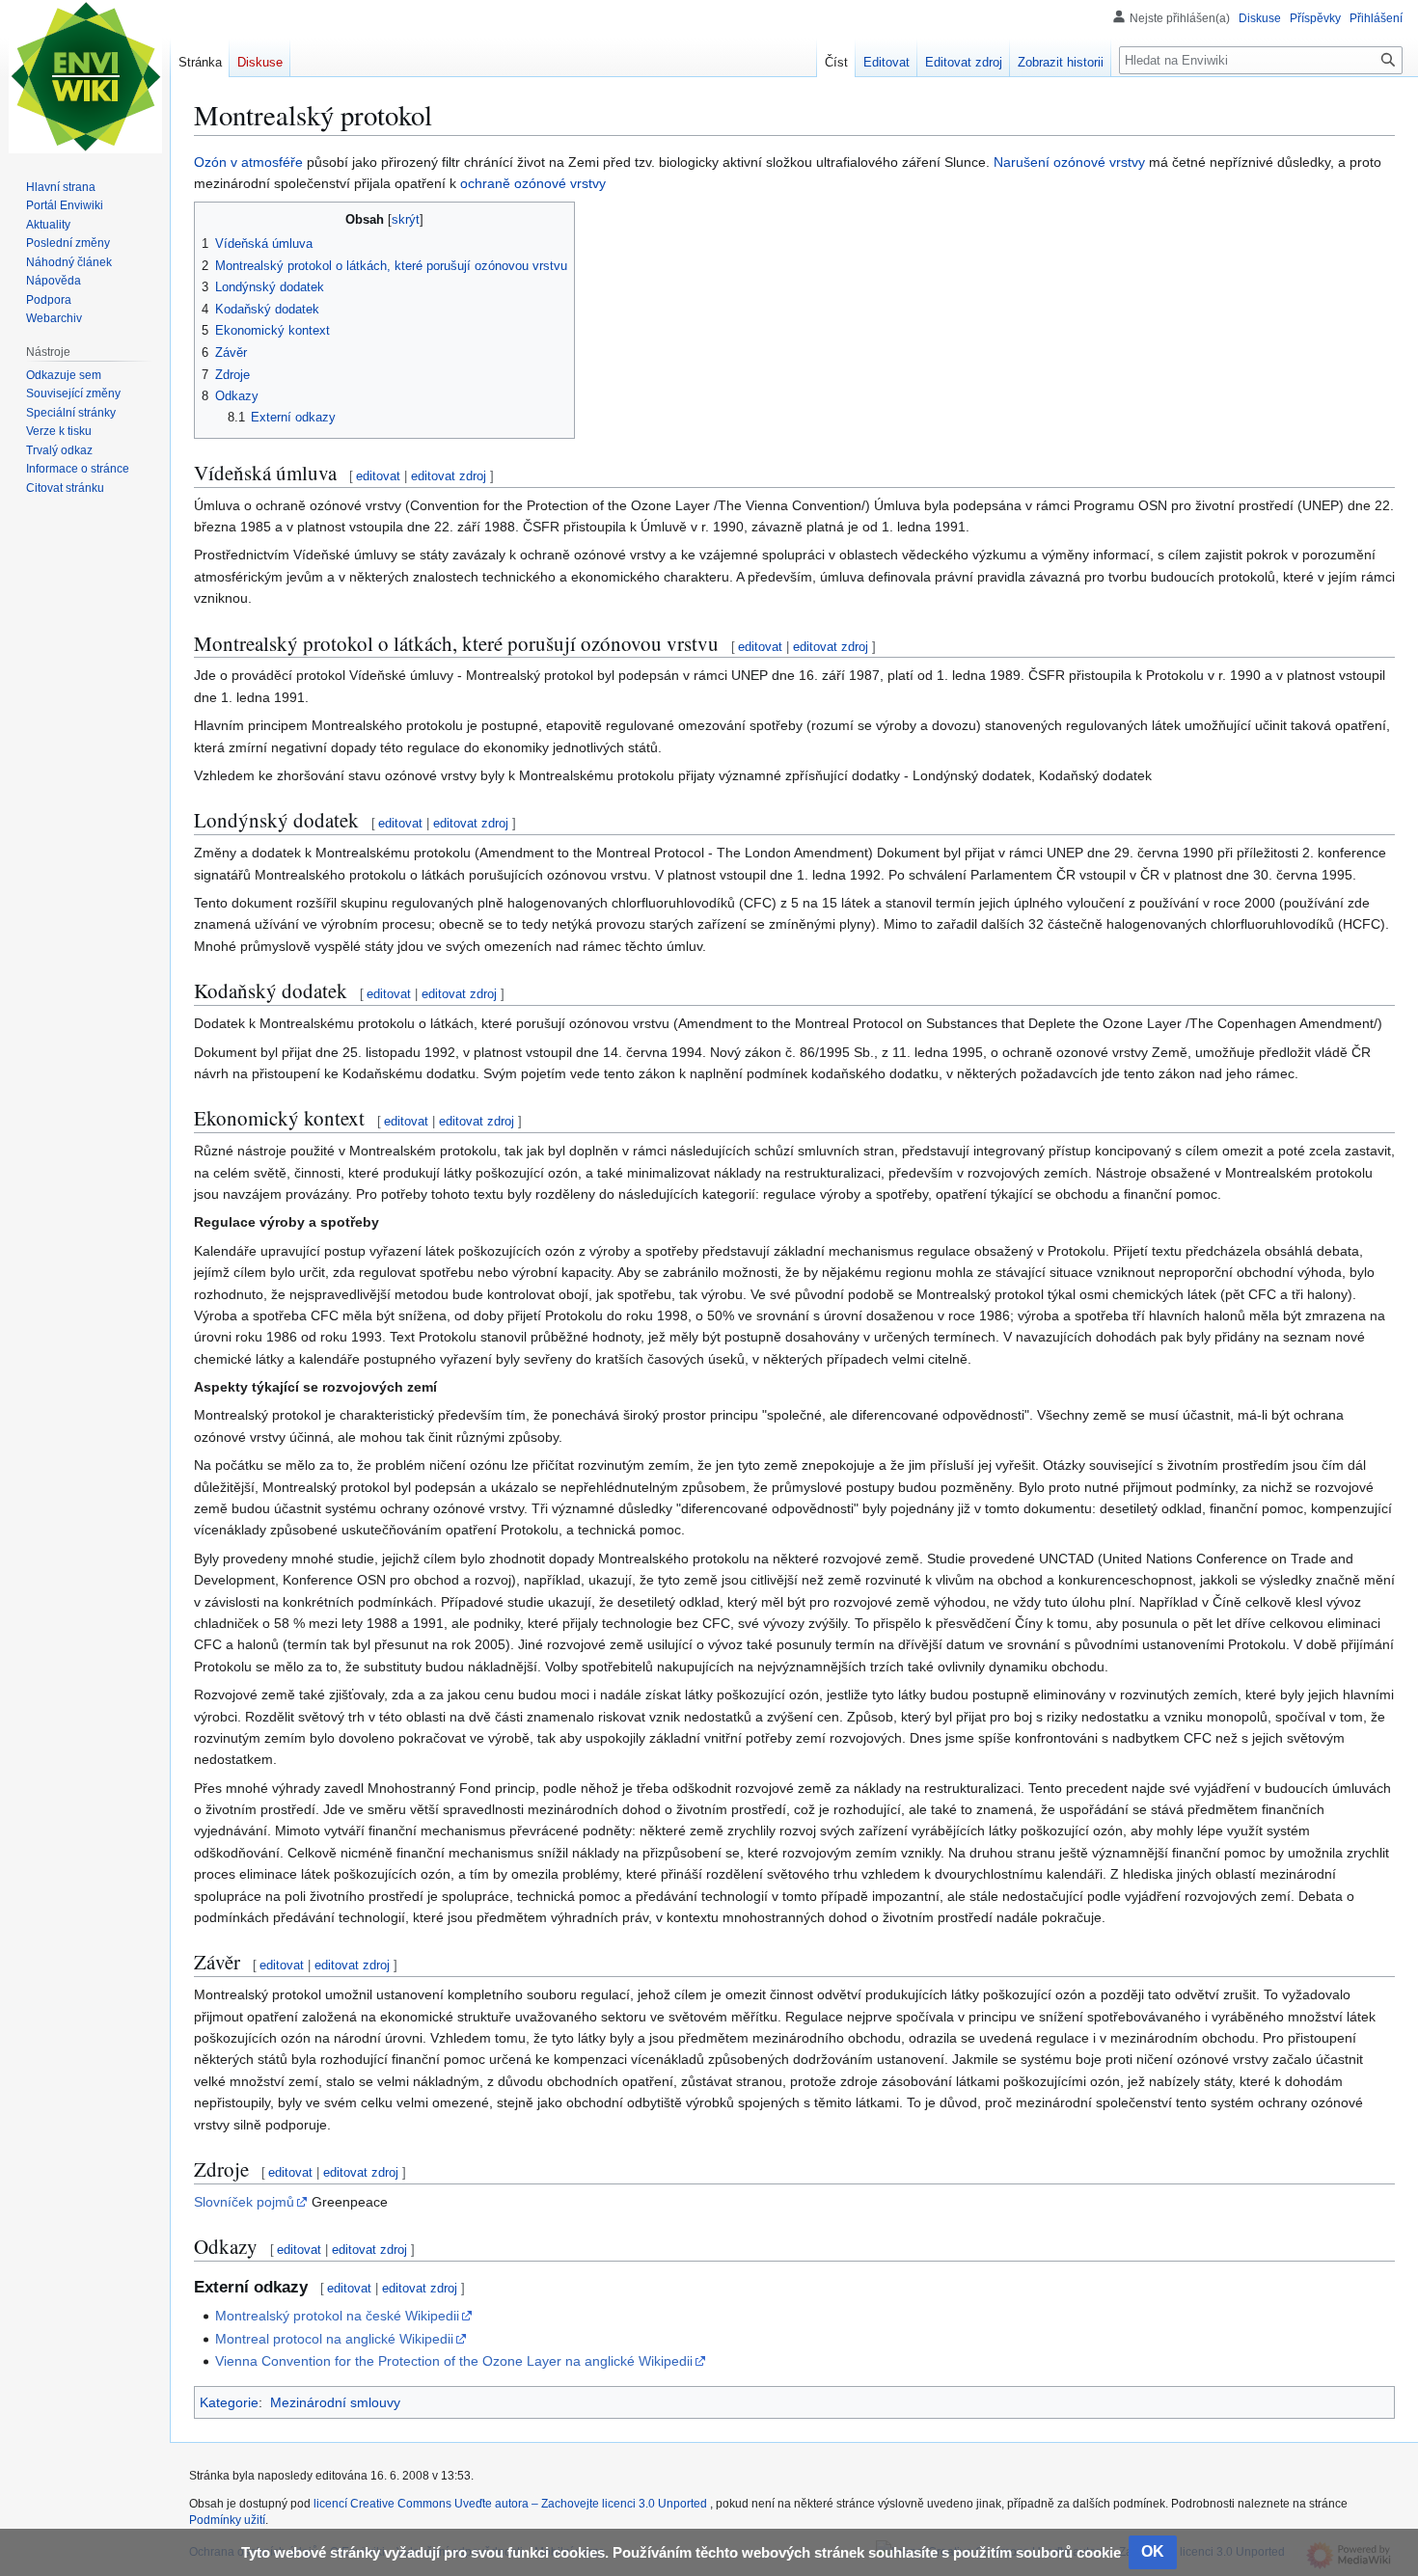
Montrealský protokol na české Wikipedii (337, 2316)
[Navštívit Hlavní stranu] (85, 77)
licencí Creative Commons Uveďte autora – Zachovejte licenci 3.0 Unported (512, 2504)
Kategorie (229, 2402)
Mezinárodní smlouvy (335, 2402)
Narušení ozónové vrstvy (1069, 162)
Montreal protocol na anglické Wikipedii (334, 2339)
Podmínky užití (227, 2520)
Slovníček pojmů (244, 2202)
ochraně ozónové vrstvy (533, 183)
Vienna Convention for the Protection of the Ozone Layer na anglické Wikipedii (454, 2361)
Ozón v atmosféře (248, 162)
